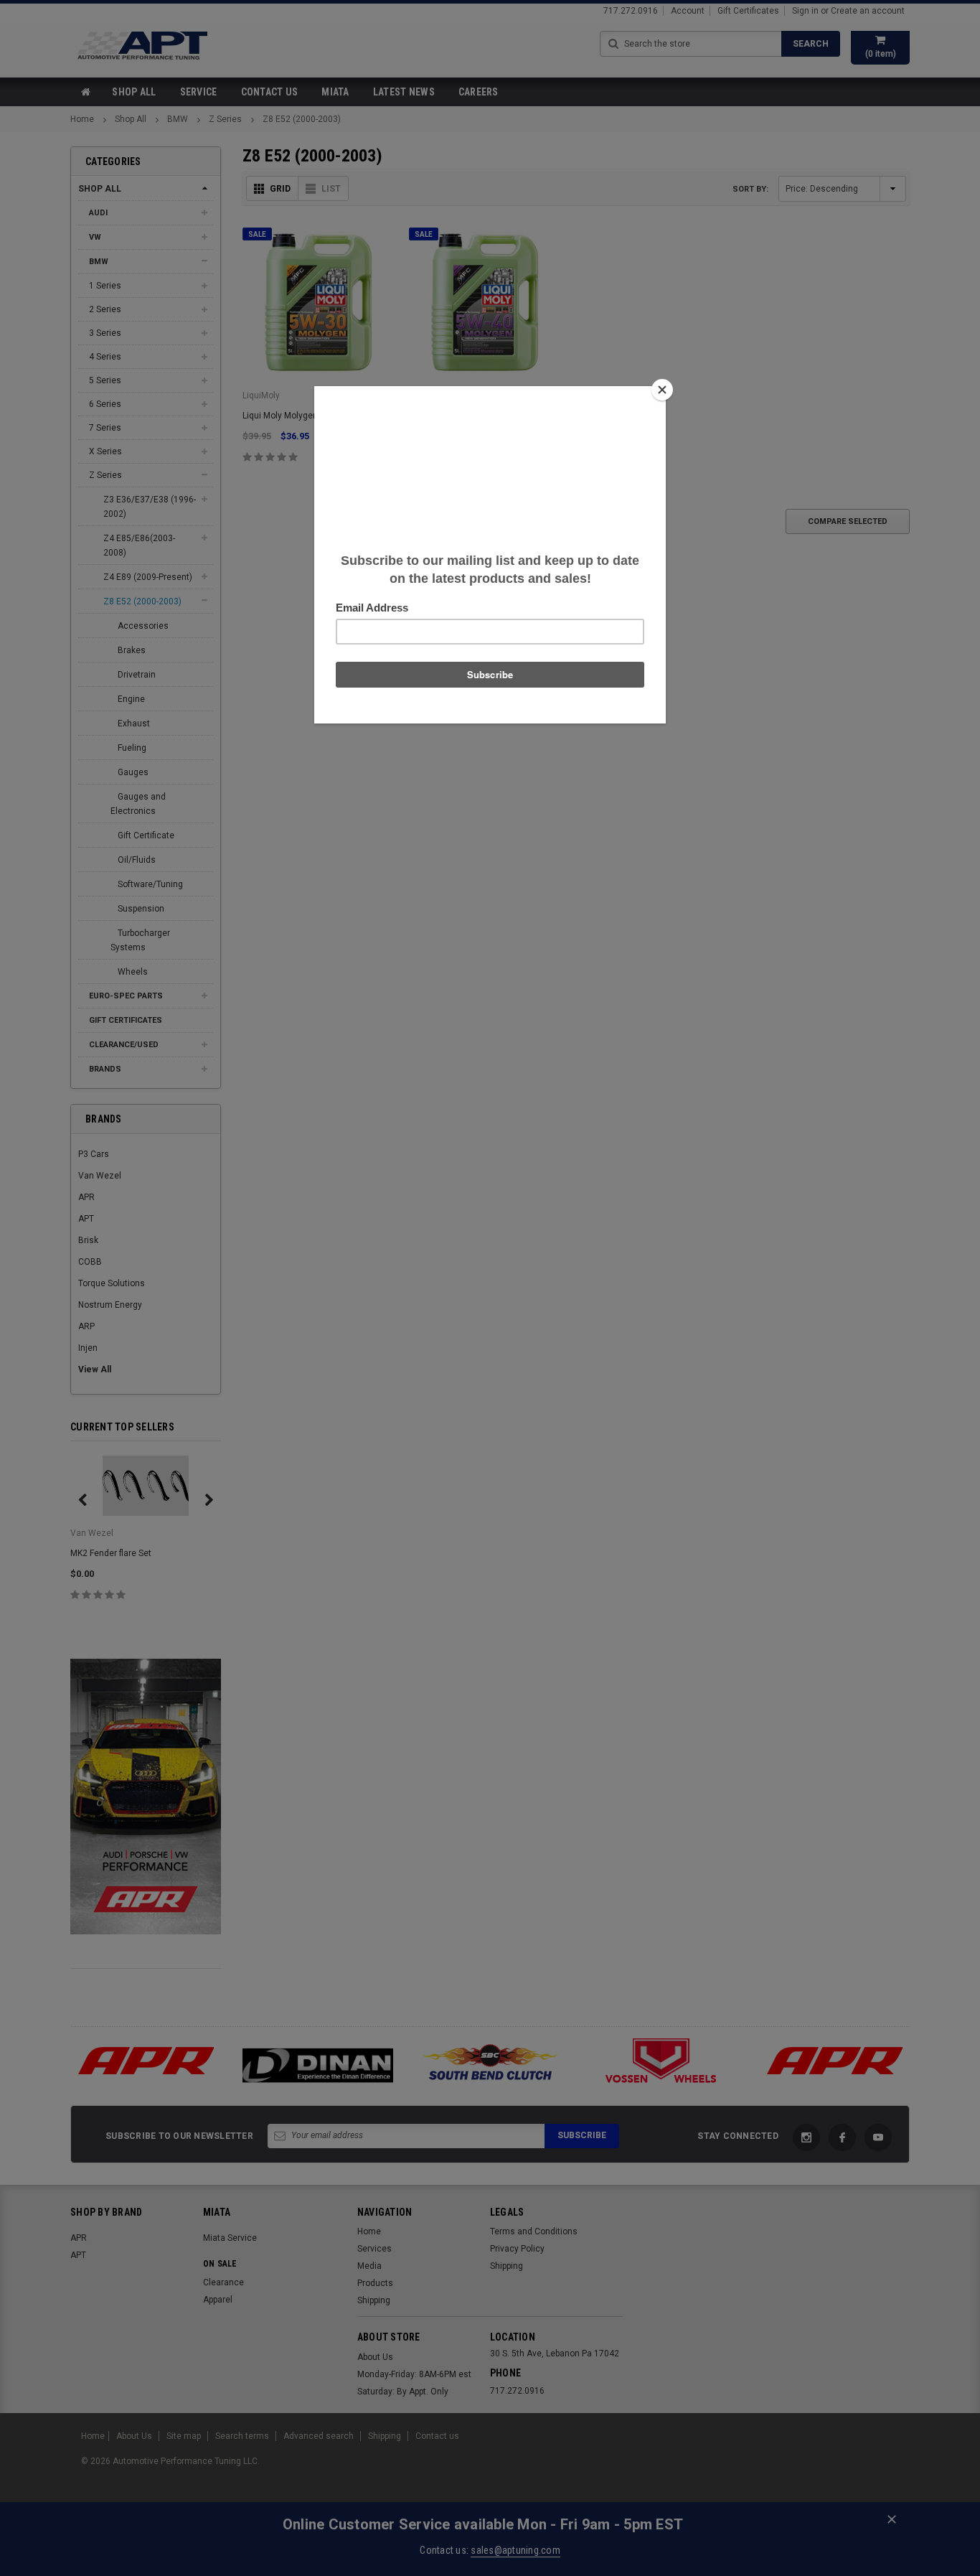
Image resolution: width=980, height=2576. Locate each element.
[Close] (662, 390)
